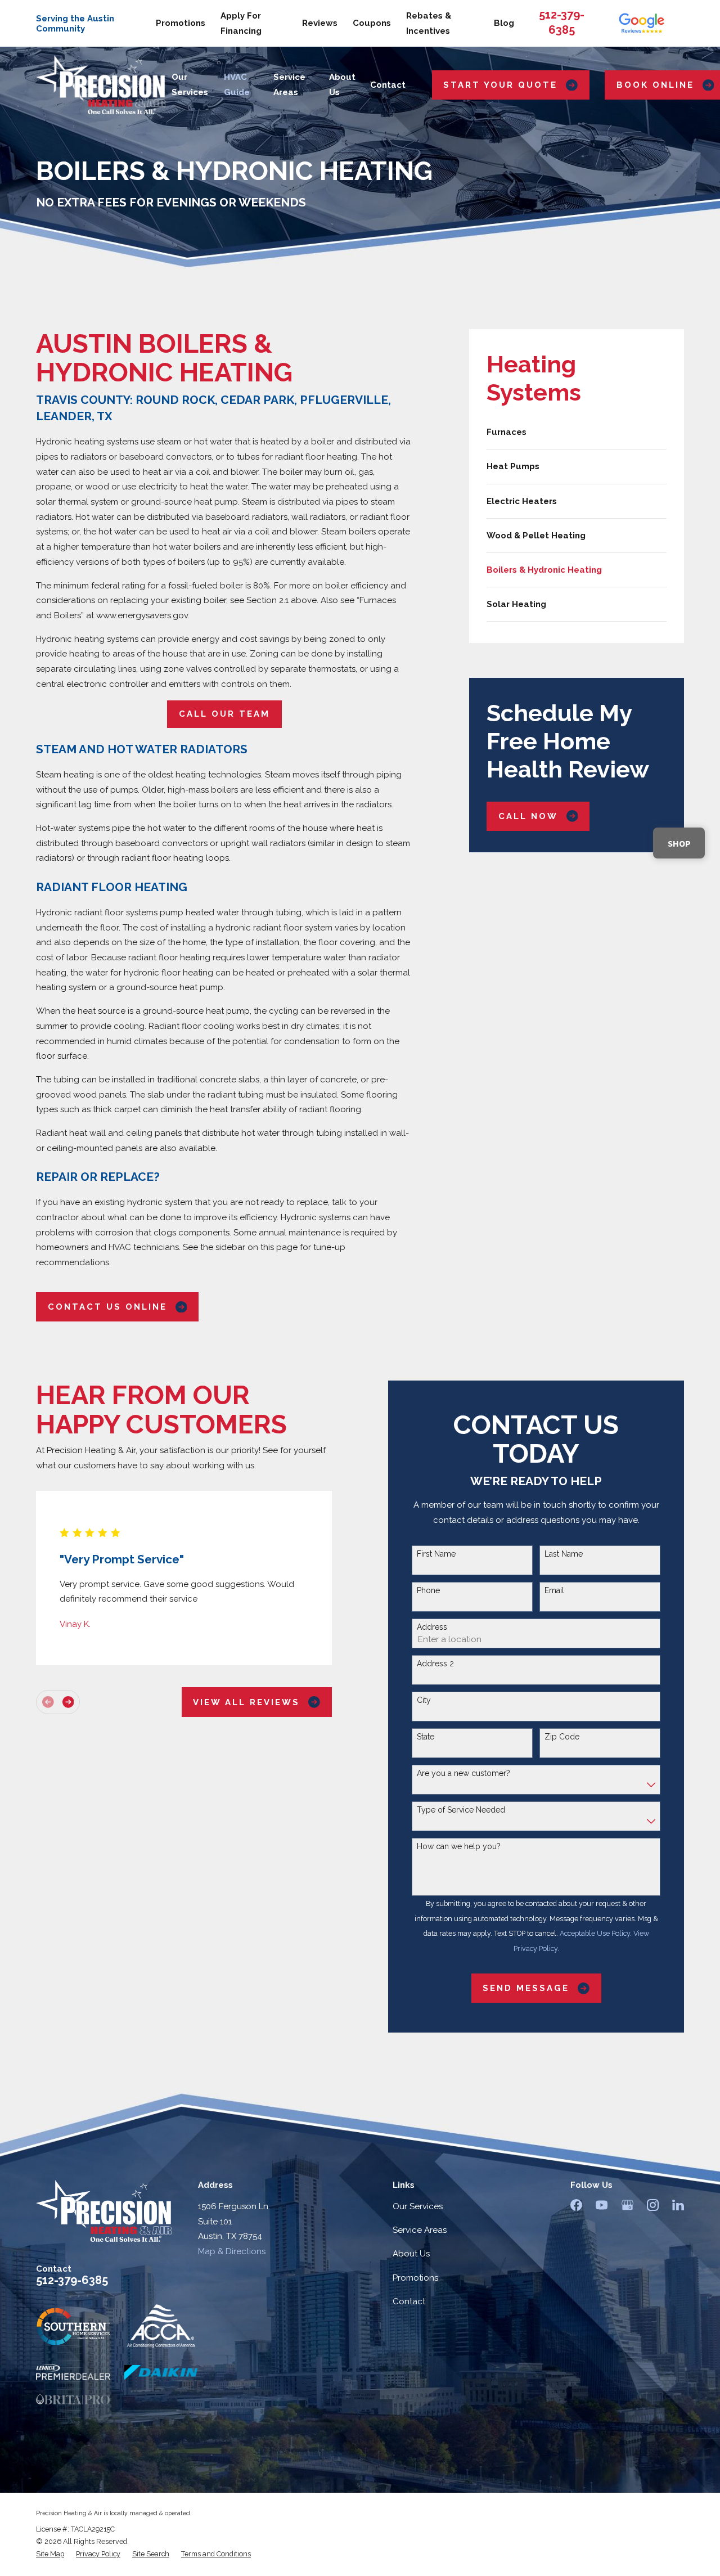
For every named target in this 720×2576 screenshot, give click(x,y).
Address (432, 1627)
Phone (428, 1590)
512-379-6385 (72, 2280)
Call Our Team (224, 714)
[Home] (101, 85)
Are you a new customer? (463, 1773)
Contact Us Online (107, 1307)
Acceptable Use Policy (595, 1933)
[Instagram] (653, 2205)
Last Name (564, 1554)
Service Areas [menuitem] (289, 85)
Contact (409, 2301)
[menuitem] (577, 432)
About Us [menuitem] (342, 85)
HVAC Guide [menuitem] (237, 85)
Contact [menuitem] (388, 85)
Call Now (528, 816)
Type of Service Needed (461, 1810)
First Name (436, 1554)
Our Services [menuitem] (190, 85)
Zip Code (562, 1737)
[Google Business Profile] (627, 2205)
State (426, 1737)
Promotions (181, 23)
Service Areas (420, 2230)
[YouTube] (602, 2205)
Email (554, 1590)
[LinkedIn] (678, 2205)
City (424, 1700)
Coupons (372, 23)
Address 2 (435, 1664)
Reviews (320, 23)
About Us (411, 2254)
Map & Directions (232, 2251)
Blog (504, 23)
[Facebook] (576, 2205)
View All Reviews (246, 1702)
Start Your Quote (500, 85)
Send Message (526, 1988)
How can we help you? (459, 1846)
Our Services (418, 2206)
